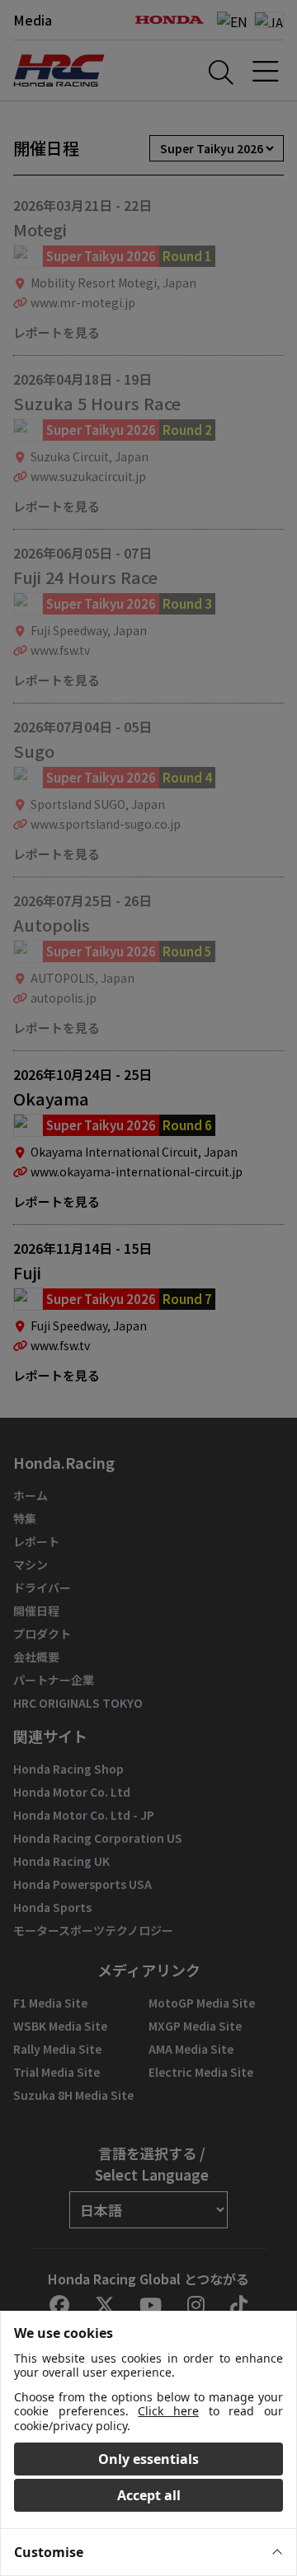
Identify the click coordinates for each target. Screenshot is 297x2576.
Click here (168, 2411)
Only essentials (148, 2459)
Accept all (149, 2495)
